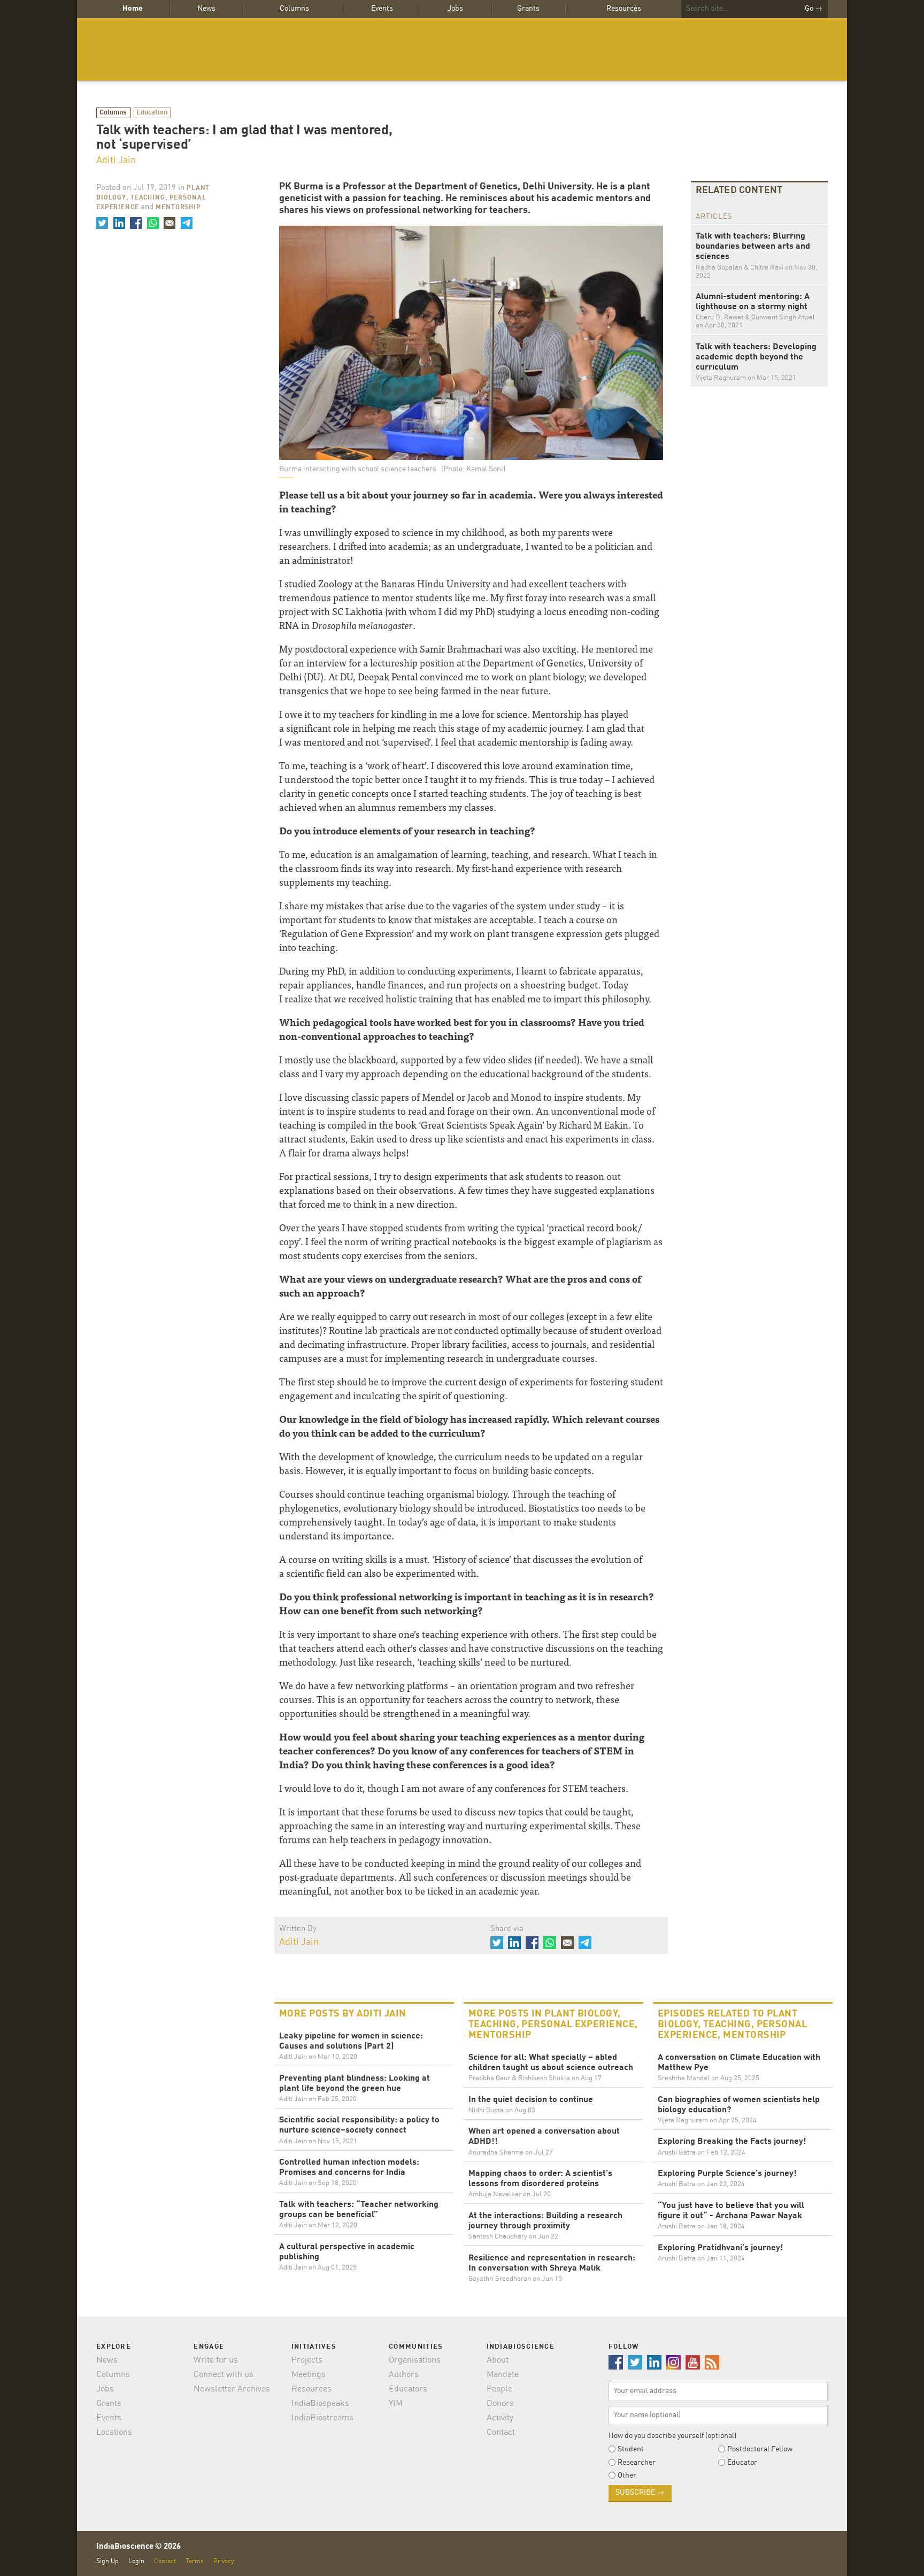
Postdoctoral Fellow (760, 2449)
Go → (814, 9)
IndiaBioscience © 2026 (138, 2547)
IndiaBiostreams (322, 2418)
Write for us (216, 2360)
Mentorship (178, 208)
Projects (307, 2360)
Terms (195, 2561)
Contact (501, 2433)
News (206, 9)
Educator (742, 2463)
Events (382, 9)
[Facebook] (136, 223)
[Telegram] (186, 223)
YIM (396, 2404)
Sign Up (107, 2561)
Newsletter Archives (232, 2389)
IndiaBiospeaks (320, 2404)
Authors (404, 2375)
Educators (408, 2389)
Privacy (224, 2561)
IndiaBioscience (462, 49)
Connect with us (224, 2375)
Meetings (309, 2375)
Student (631, 2449)
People (499, 2389)
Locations (114, 2433)
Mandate (503, 2375)
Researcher (637, 2463)
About (498, 2360)
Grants (528, 9)
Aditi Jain (116, 160)
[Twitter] (102, 223)
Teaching (148, 198)
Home (133, 9)
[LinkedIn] (119, 223)
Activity (500, 2418)
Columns (294, 9)
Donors (500, 2404)
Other (627, 2475)
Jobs (455, 9)
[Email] (170, 223)
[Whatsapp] (152, 223)
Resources (624, 9)
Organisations (415, 2360)
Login (136, 2561)
